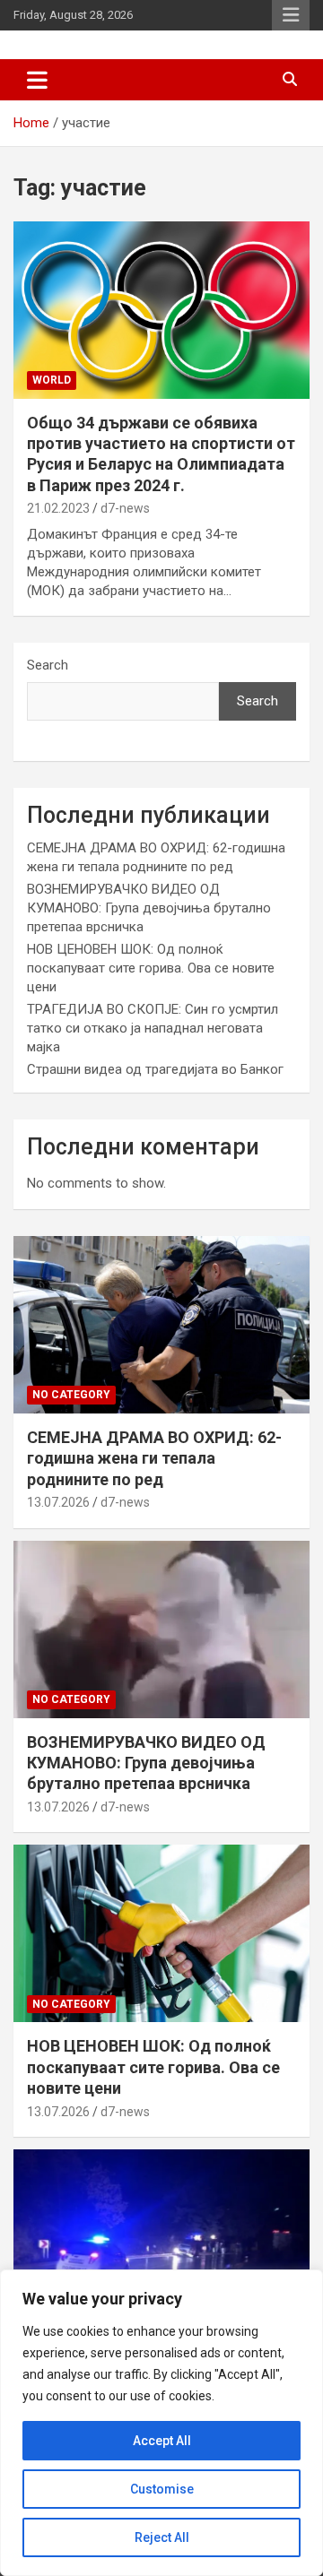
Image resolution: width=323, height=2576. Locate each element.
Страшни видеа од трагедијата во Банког (155, 1069)
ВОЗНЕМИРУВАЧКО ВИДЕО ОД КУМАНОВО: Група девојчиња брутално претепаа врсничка (149, 908)
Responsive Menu (291, 15)
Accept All (162, 2441)
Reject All (162, 2537)
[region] (161, 2423)
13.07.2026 (58, 1502)
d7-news (125, 508)
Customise (162, 2489)
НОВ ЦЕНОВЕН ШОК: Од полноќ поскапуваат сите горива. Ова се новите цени (151, 968)
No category (71, 1395)
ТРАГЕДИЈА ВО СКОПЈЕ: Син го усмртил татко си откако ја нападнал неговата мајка (153, 1028)
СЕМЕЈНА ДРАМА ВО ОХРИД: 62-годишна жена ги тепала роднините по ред (154, 1458)
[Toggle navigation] (37, 80)
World (52, 380)
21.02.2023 (58, 508)
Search (48, 665)
